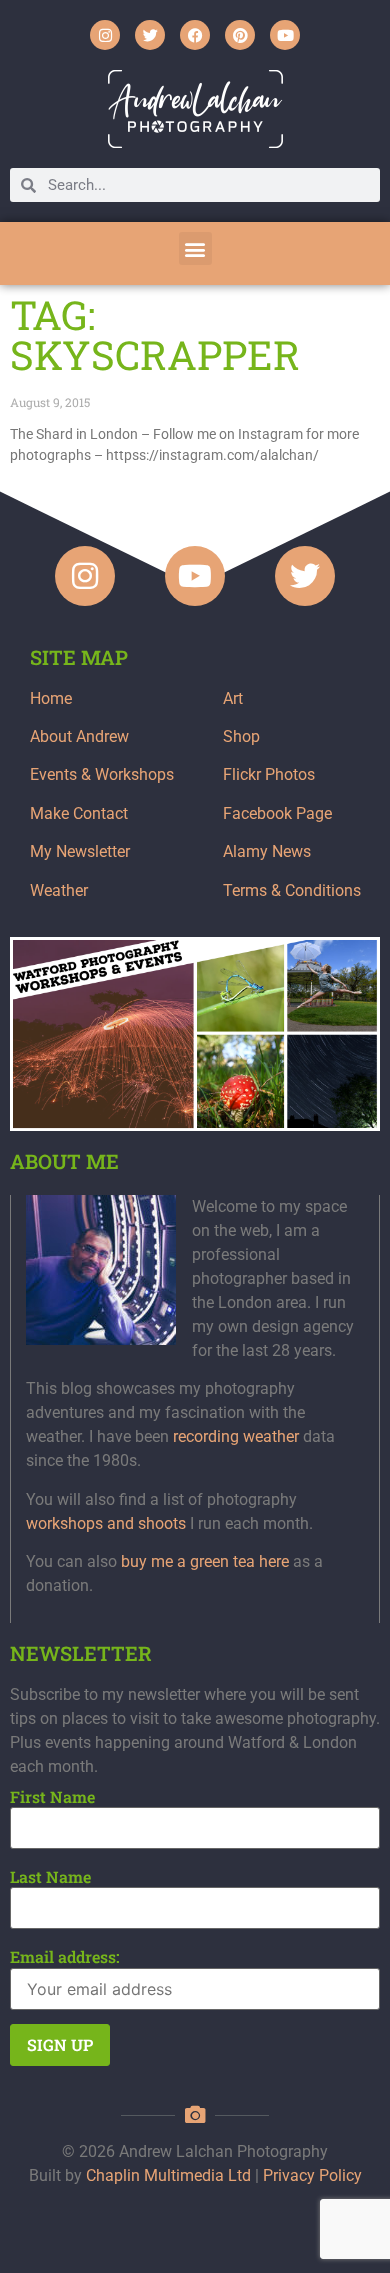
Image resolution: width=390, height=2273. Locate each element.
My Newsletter (80, 851)
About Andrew (79, 736)
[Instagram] (105, 35)
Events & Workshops (102, 774)
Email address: (65, 1957)
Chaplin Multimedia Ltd (168, 2175)
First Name (52, 1797)
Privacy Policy (312, 2175)
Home (51, 698)
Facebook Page (277, 813)
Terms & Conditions (292, 890)
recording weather (236, 1436)
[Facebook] (195, 35)
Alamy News (267, 851)
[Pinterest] (240, 35)
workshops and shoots (106, 1523)
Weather (59, 890)
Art (233, 698)
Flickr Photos (269, 774)
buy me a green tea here (205, 1561)
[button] (195, 248)
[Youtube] (285, 35)
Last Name (50, 1877)
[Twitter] (150, 35)
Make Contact (79, 813)
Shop (241, 736)
